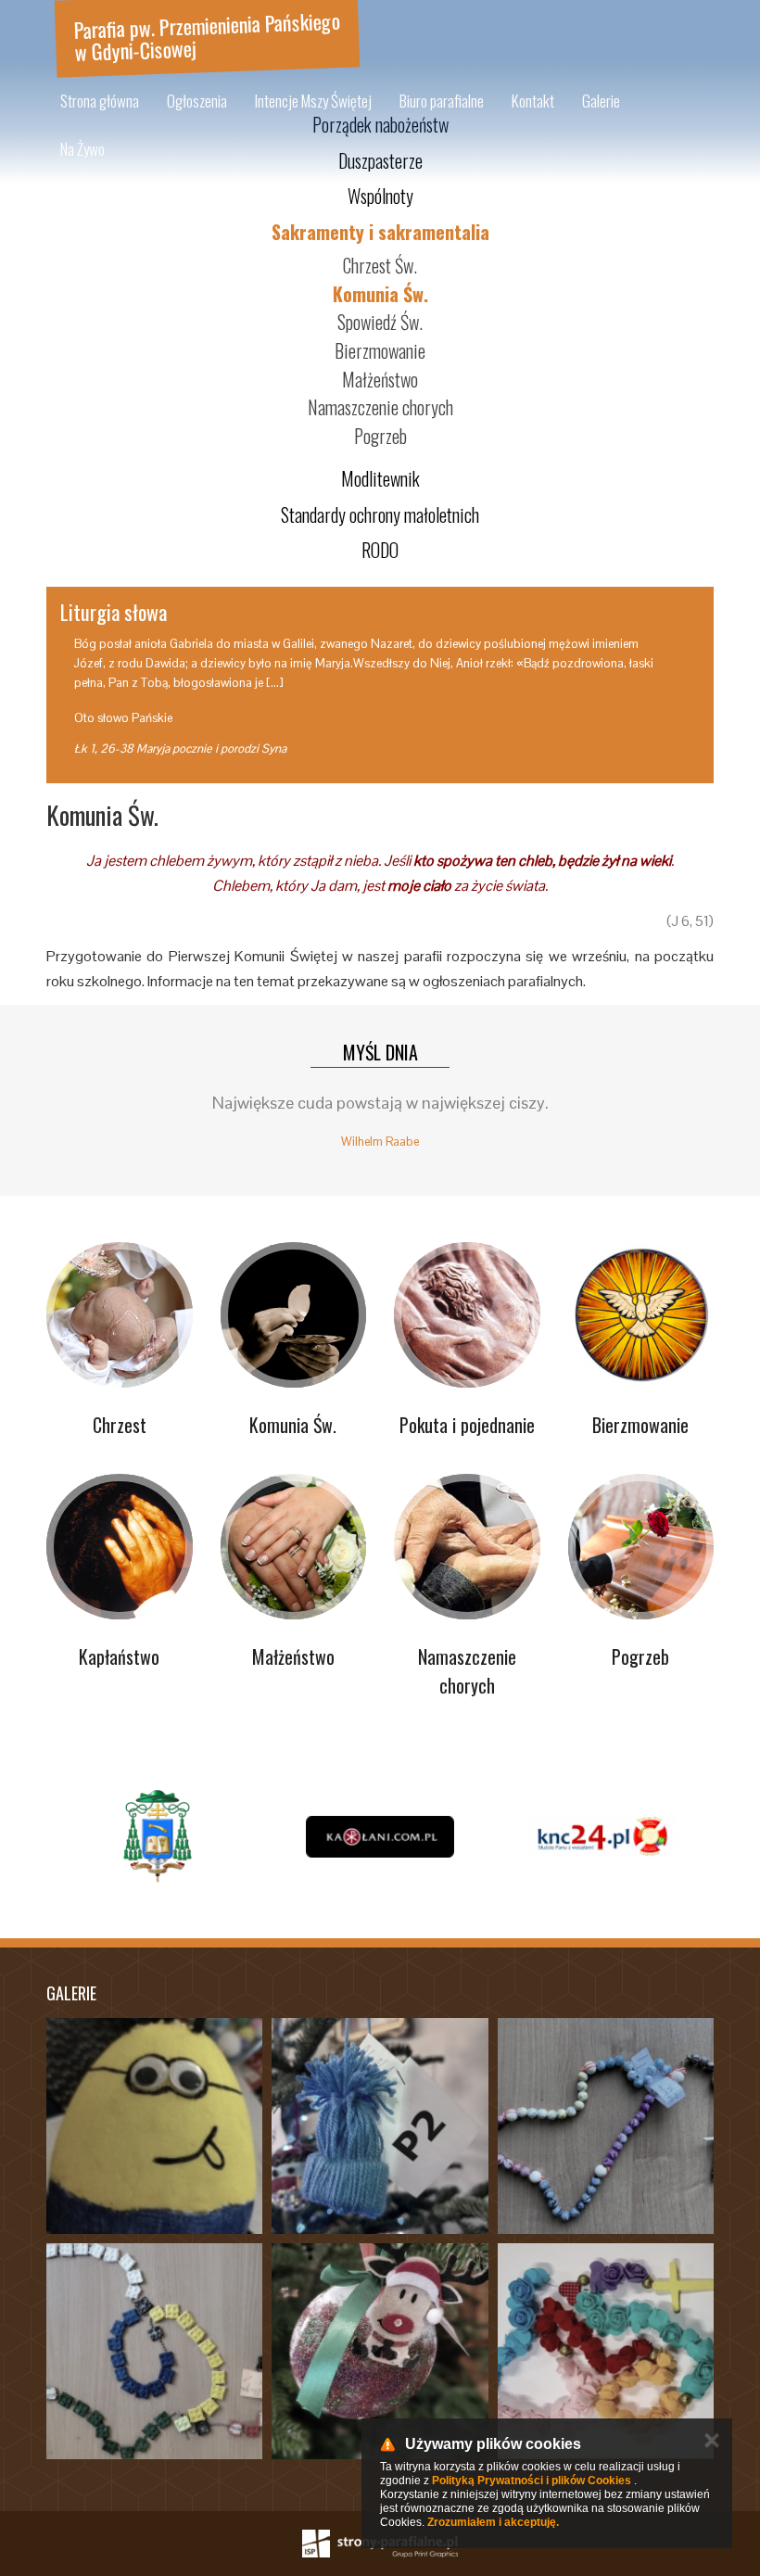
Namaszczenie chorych (380, 407)
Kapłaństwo (119, 1656)
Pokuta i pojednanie (467, 1425)
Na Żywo (82, 149)
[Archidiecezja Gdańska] (158, 1836)
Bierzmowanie (380, 350)
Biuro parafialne (442, 101)
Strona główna (100, 101)
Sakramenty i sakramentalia (380, 232)
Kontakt (533, 101)
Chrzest (120, 1425)
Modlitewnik (380, 478)
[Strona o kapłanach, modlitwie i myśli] (380, 1836)
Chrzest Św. (380, 265)
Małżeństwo (380, 379)
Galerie (601, 101)
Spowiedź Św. (380, 322)
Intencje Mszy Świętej (313, 101)
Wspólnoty (380, 196)
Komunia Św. (380, 294)
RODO (380, 550)
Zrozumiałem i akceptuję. (493, 2522)
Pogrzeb (380, 436)
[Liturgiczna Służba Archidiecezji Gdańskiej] (602, 1836)
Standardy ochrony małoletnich (380, 514)
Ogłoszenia (197, 101)
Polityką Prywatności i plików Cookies (532, 2481)
